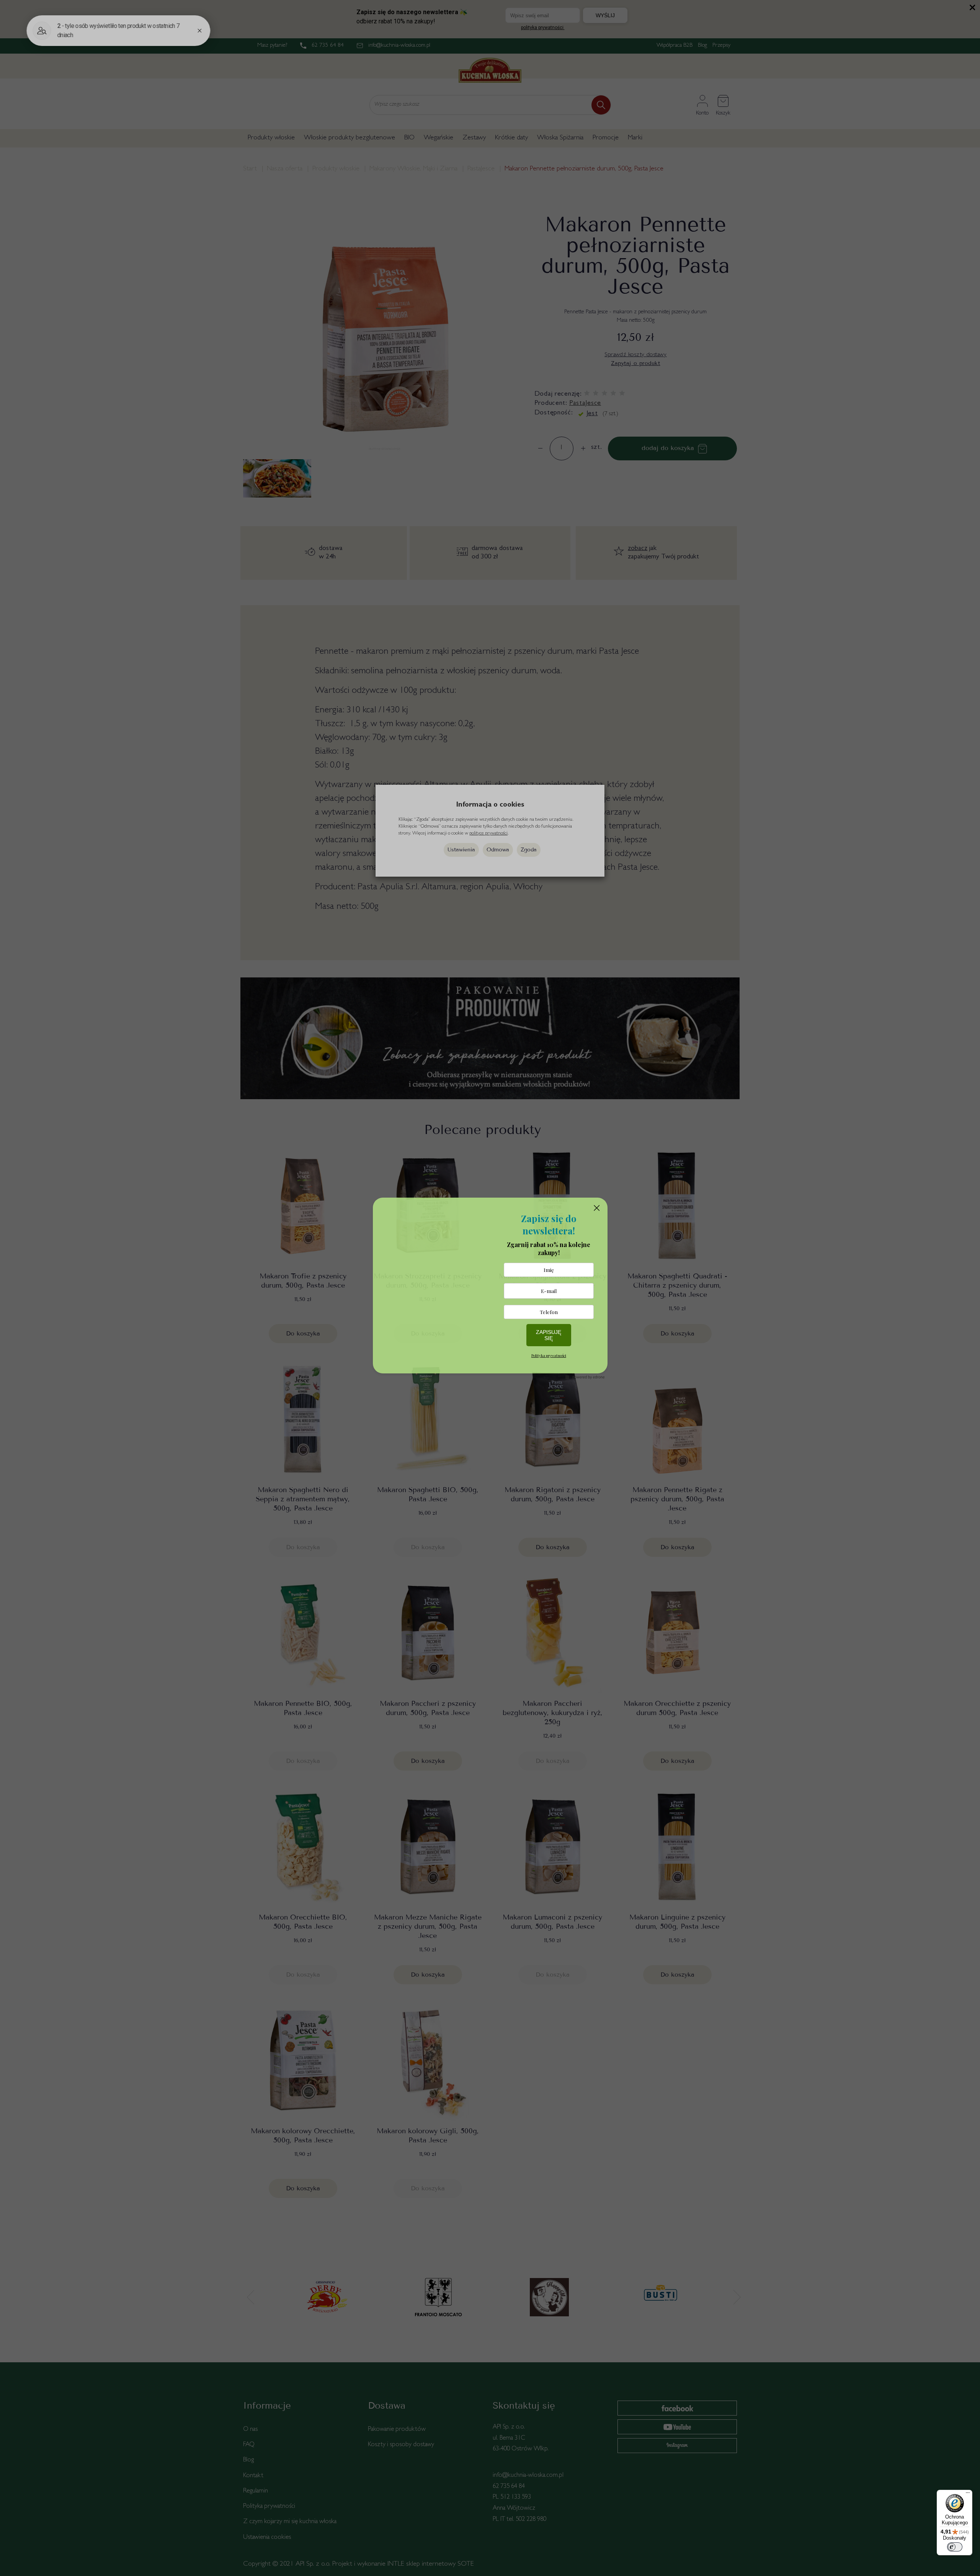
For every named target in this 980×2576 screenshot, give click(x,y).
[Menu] (968, 2494)
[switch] (955, 2547)
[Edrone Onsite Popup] (490, 1288)
